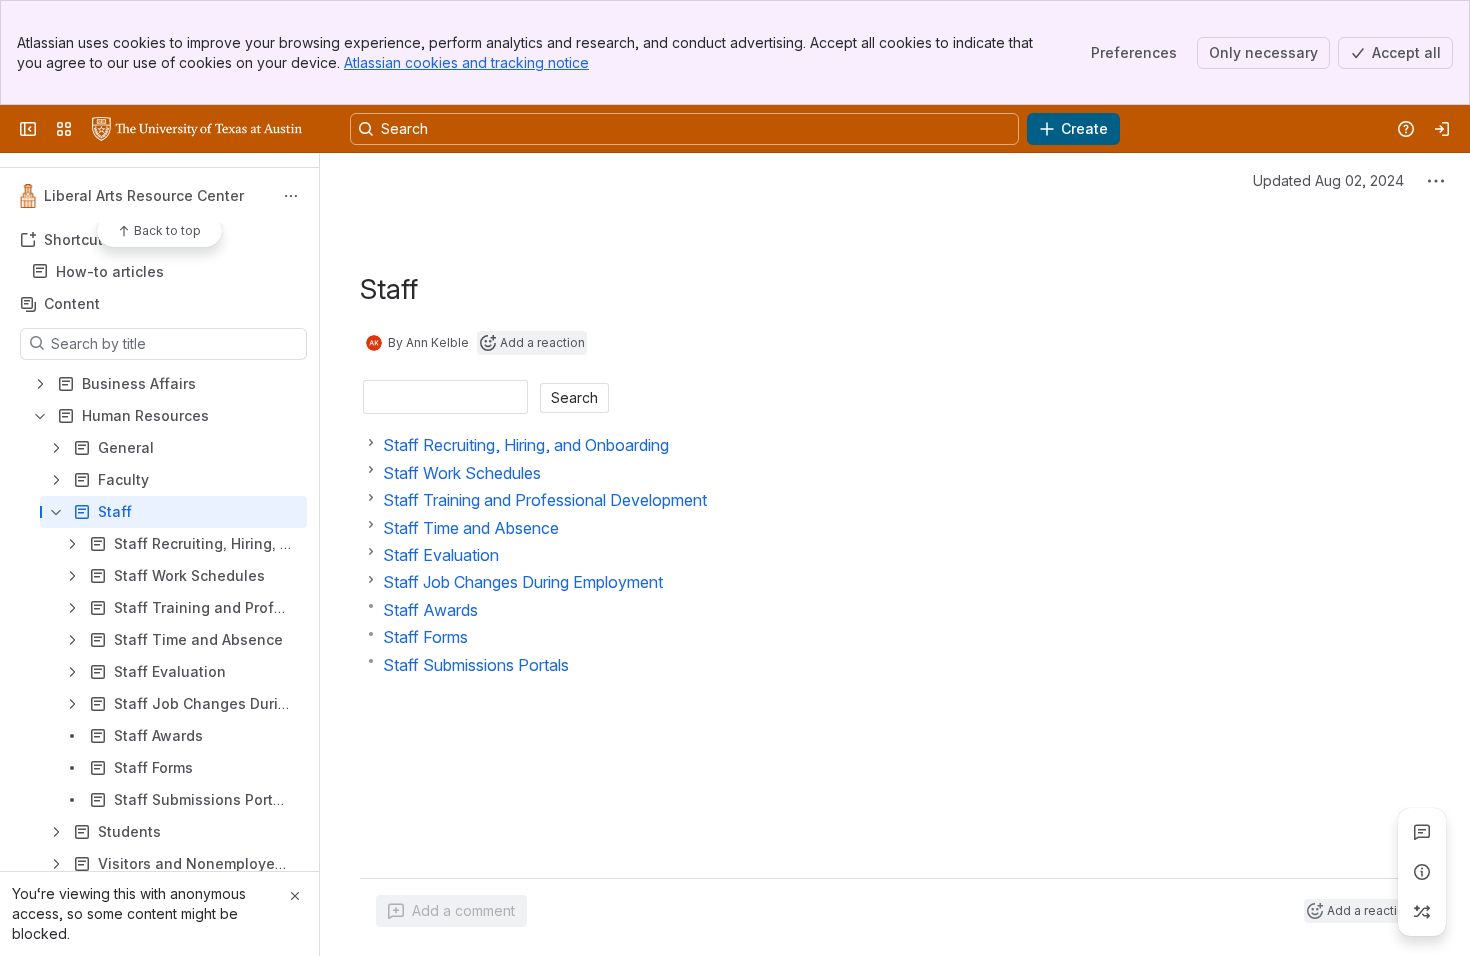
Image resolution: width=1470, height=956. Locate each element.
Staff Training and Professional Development (547, 500)
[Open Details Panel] (1422, 872)
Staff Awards (430, 610)
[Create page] (1422, 912)
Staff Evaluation (441, 555)
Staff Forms (425, 637)
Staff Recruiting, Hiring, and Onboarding (526, 445)
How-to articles (110, 271)
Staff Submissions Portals (476, 665)
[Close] (295, 896)
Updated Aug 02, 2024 (1328, 180)
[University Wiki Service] (197, 129)
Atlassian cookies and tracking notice (466, 62)
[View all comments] (1422, 832)
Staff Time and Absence (471, 528)
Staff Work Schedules (462, 473)
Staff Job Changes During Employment (523, 582)
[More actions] (291, 196)
